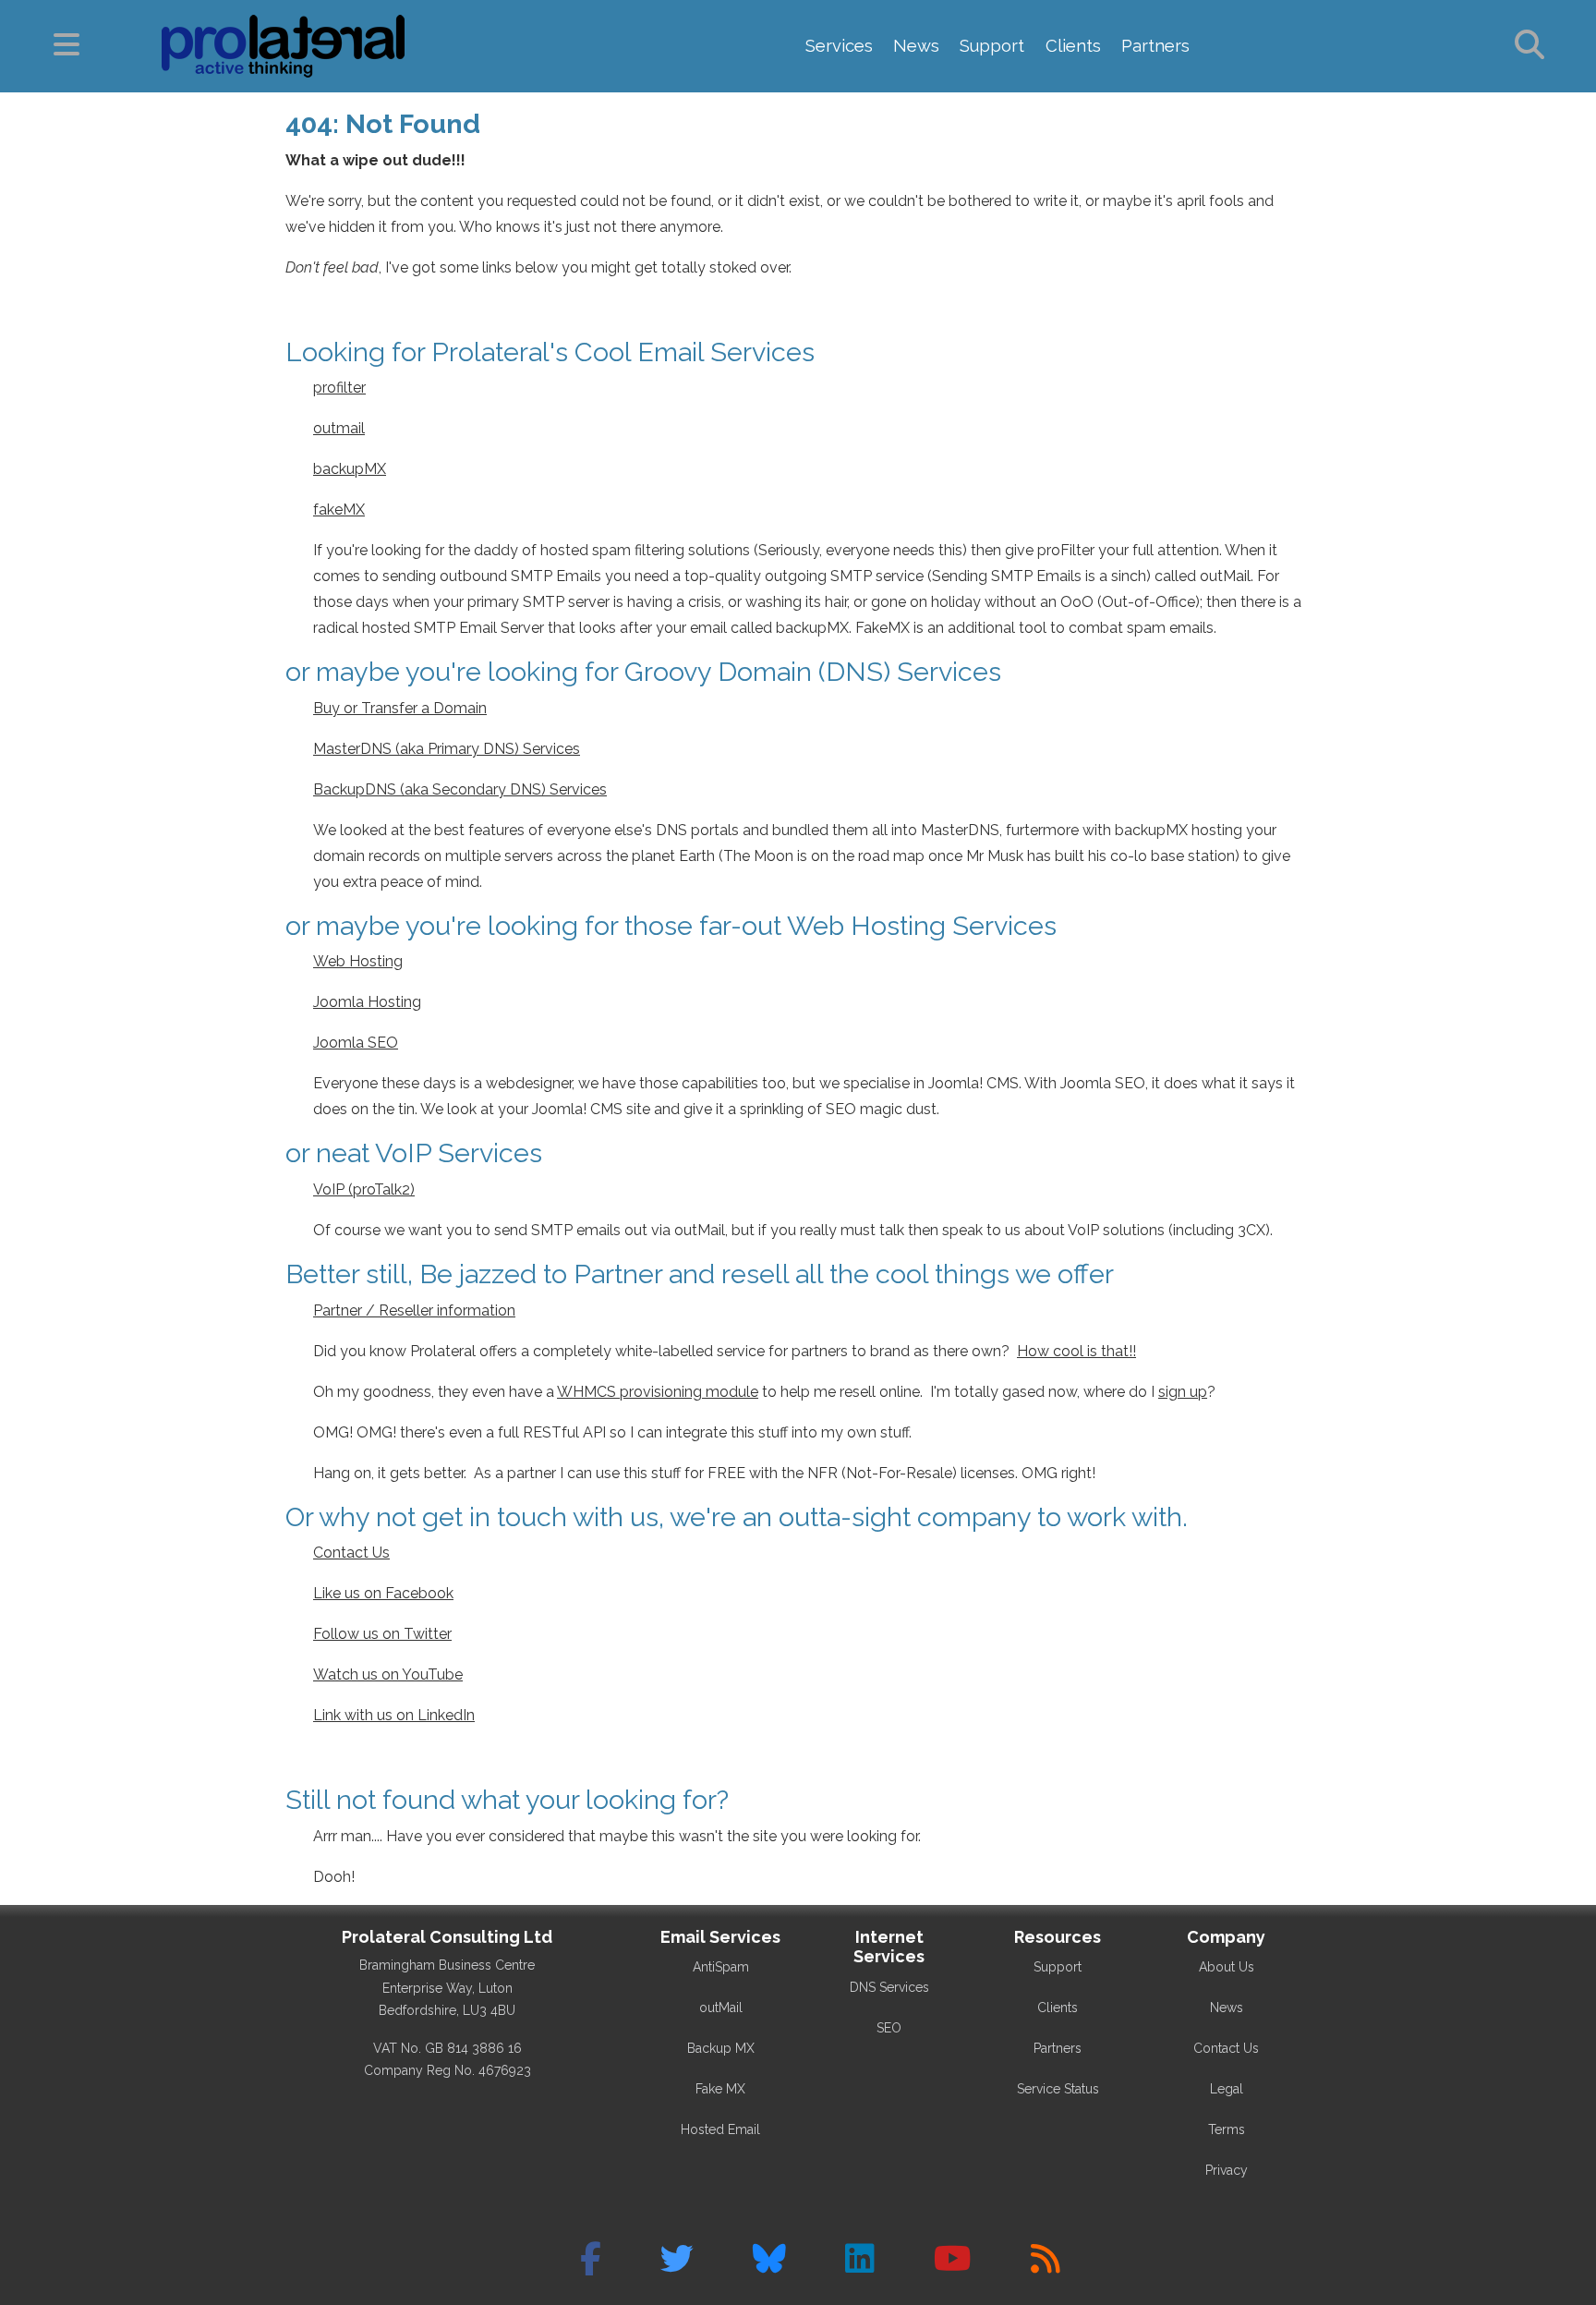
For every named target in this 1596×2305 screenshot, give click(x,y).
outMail (721, 2008)
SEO (889, 2028)
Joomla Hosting (367, 1002)
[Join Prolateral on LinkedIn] (860, 2259)
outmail (339, 428)
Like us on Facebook (383, 1593)
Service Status (1058, 2089)
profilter (339, 388)
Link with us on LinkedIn (394, 1715)
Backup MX (721, 2048)
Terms (1227, 2129)
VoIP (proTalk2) (364, 1189)
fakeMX (339, 510)
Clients (1073, 46)
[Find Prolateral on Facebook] (591, 2259)
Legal (1227, 2089)
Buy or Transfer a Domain (400, 708)
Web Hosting (358, 961)
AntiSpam (721, 1967)
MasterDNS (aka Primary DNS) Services (447, 749)
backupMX (350, 469)
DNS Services (889, 1987)
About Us (1227, 1967)
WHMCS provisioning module (658, 1392)
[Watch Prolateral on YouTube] (953, 2259)
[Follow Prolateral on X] (677, 2259)
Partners (1155, 46)
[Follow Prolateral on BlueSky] (769, 2259)
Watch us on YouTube (388, 1674)
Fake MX (720, 2089)
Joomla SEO (356, 1043)
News (916, 46)
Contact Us (351, 1553)
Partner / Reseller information (414, 1310)
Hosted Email (720, 2129)
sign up (1183, 1392)
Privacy (1227, 2170)
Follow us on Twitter (382, 1634)
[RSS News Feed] (1046, 2259)
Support (992, 46)
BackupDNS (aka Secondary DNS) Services (460, 789)
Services (839, 46)
